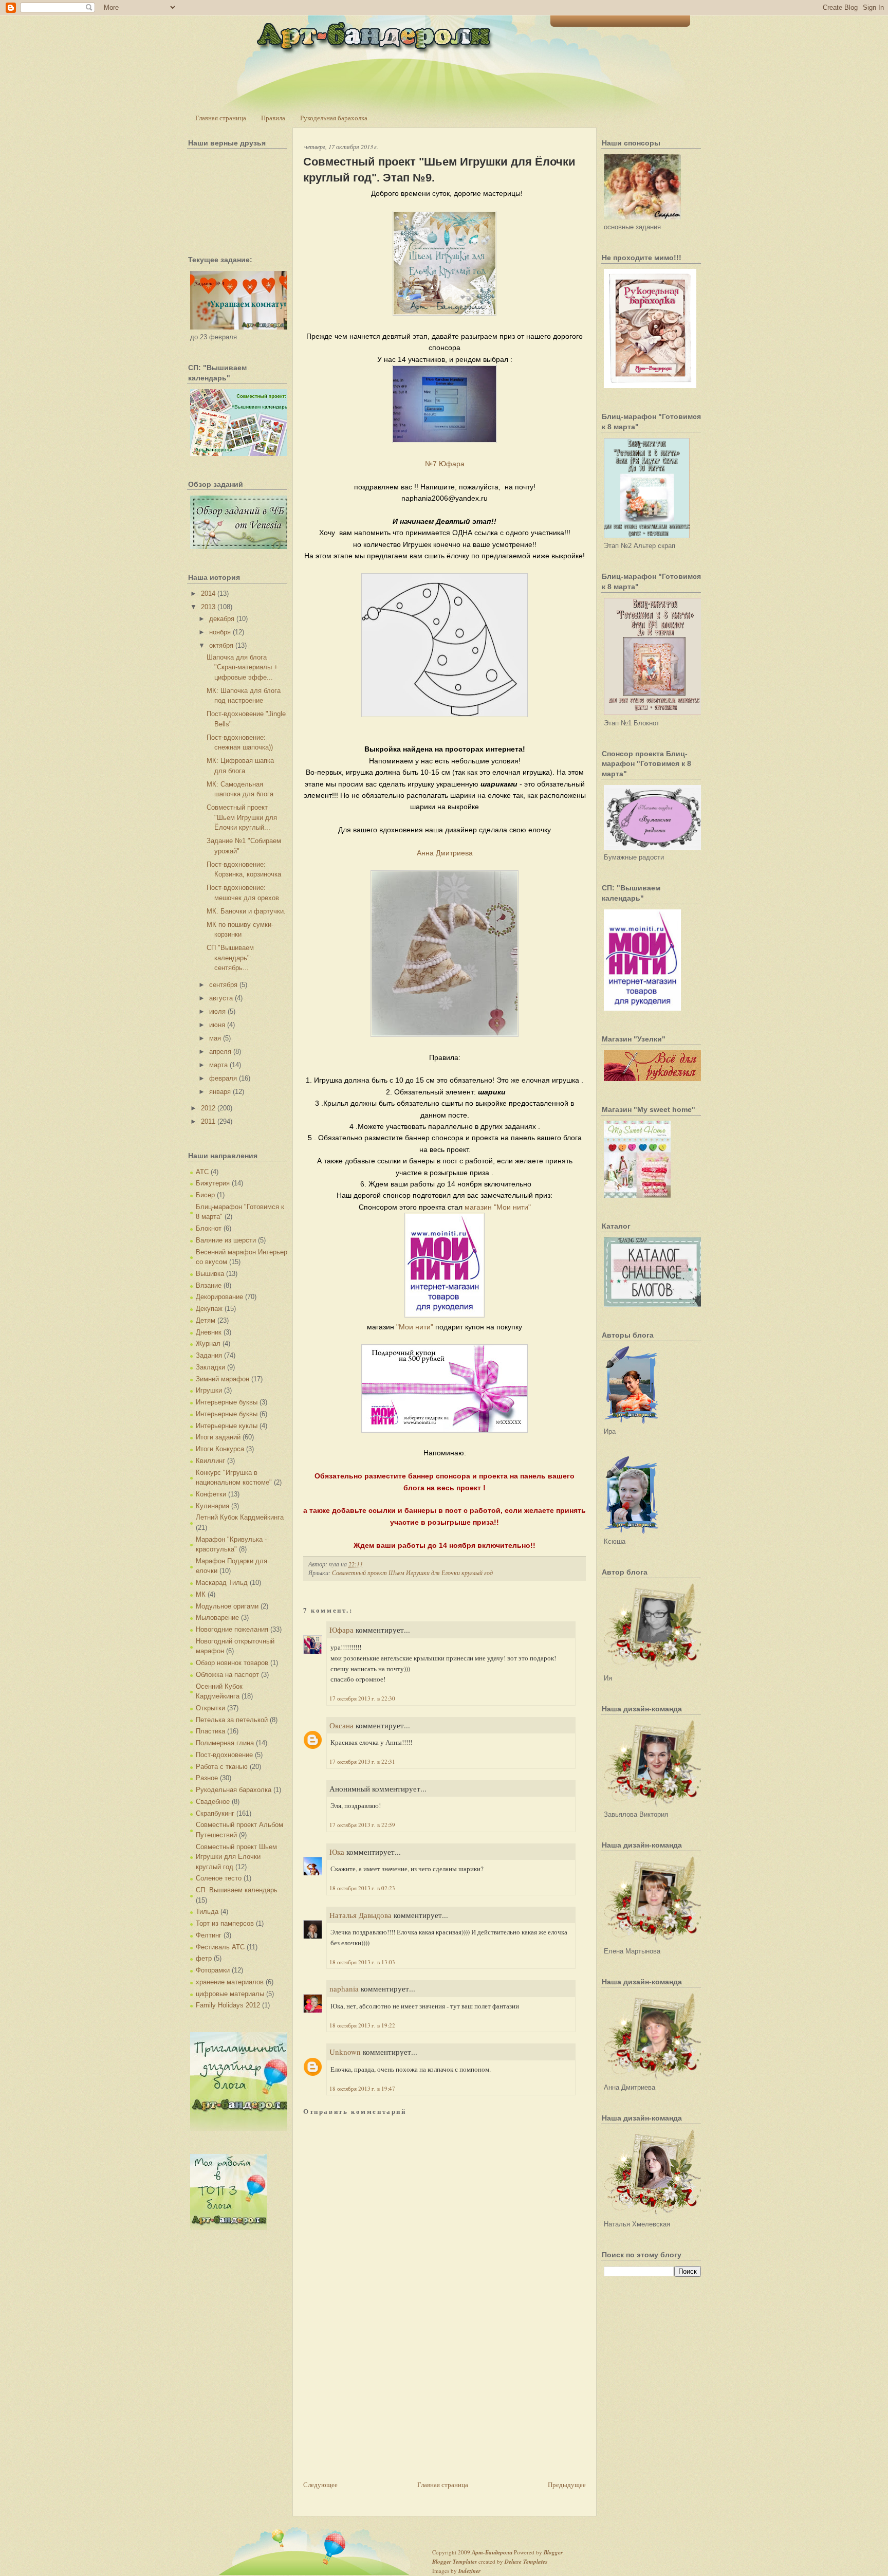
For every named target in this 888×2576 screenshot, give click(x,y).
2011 (208, 1121)
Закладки (210, 1367)
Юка (337, 1852)
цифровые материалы (230, 1994)
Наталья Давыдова (360, 1915)
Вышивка (210, 1274)
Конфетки (211, 1494)
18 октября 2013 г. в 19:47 (362, 2088)
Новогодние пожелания (232, 1629)
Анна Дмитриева (445, 853)
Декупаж (209, 1309)
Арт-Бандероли (492, 2552)
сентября (223, 985)
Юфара (341, 1630)
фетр (204, 1958)
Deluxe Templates (526, 2562)
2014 (208, 593)
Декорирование (219, 1297)
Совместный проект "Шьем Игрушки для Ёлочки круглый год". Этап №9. (439, 170)
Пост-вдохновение (224, 1755)
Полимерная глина (225, 1743)
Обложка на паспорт (227, 1675)
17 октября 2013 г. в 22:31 (362, 1761)
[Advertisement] (380, 2407)
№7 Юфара (445, 464)
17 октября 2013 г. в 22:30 (362, 1698)
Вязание (209, 1285)
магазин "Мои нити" (498, 1207)
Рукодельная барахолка (334, 118)
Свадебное (213, 1802)
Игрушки (209, 1390)
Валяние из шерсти (226, 1240)
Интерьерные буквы (227, 1402)
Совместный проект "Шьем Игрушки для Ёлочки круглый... (242, 817)
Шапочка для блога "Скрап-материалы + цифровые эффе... (242, 667)
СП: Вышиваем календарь (237, 1890)
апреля (220, 1052)
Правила (273, 118)
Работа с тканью (222, 1767)
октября (221, 645)
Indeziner (469, 2571)
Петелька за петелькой (232, 1720)
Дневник (209, 1332)
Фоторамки (213, 1970)
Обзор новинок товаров (232, 1663)
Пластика (210, 1731)
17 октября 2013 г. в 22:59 (362, 1825)
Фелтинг (209, 1935)
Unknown (345, 2052)
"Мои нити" (415, 1327)
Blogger (553, 2552)
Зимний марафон (223, 1379)
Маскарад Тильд (222, 1583)
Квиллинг (210, 1461)
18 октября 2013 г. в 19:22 (362, 2025)
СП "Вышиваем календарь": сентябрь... (230, 958)
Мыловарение (217, 1618)
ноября (220, 632)
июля (217, 1011)
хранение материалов (230, 1982)
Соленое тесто (219, 1878)
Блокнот (209, 1228)
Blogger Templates (455, 2562)
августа (221, 998)
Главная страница (221, 118)
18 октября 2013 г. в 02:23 (362, 1888)
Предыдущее (567, 2484)
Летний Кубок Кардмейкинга (240, 1517)
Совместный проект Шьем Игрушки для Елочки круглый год (236, 1857)
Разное (207, 1778)
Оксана (341, 1725)
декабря (222, 619)
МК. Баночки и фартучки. (246, 911)
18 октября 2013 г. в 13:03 (362, 1962)
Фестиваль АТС (220, 1947)
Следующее (320, 2484)
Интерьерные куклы (227, 1426)
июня (217, 1025)
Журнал (208, 1344)
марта (218, 1065)
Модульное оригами (227, 1606)
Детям (206, 1320)
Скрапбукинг (215, 1813)
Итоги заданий (218, 1437)
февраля (223, 1078)
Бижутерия (213, 1183)
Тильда (207, 1912)
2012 (208, 1108)
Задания (209, 1355)
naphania (344, 1988)
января (220, 1092)
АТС (202, 1172)
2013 (208, 607)
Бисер (205, 1195)
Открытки (210, 1708)
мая (215, 1038)
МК (201, 1594)
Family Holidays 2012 (228, 2005)
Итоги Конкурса (220, 1449)
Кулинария (212, 1506)
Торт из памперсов (225, 1923)
